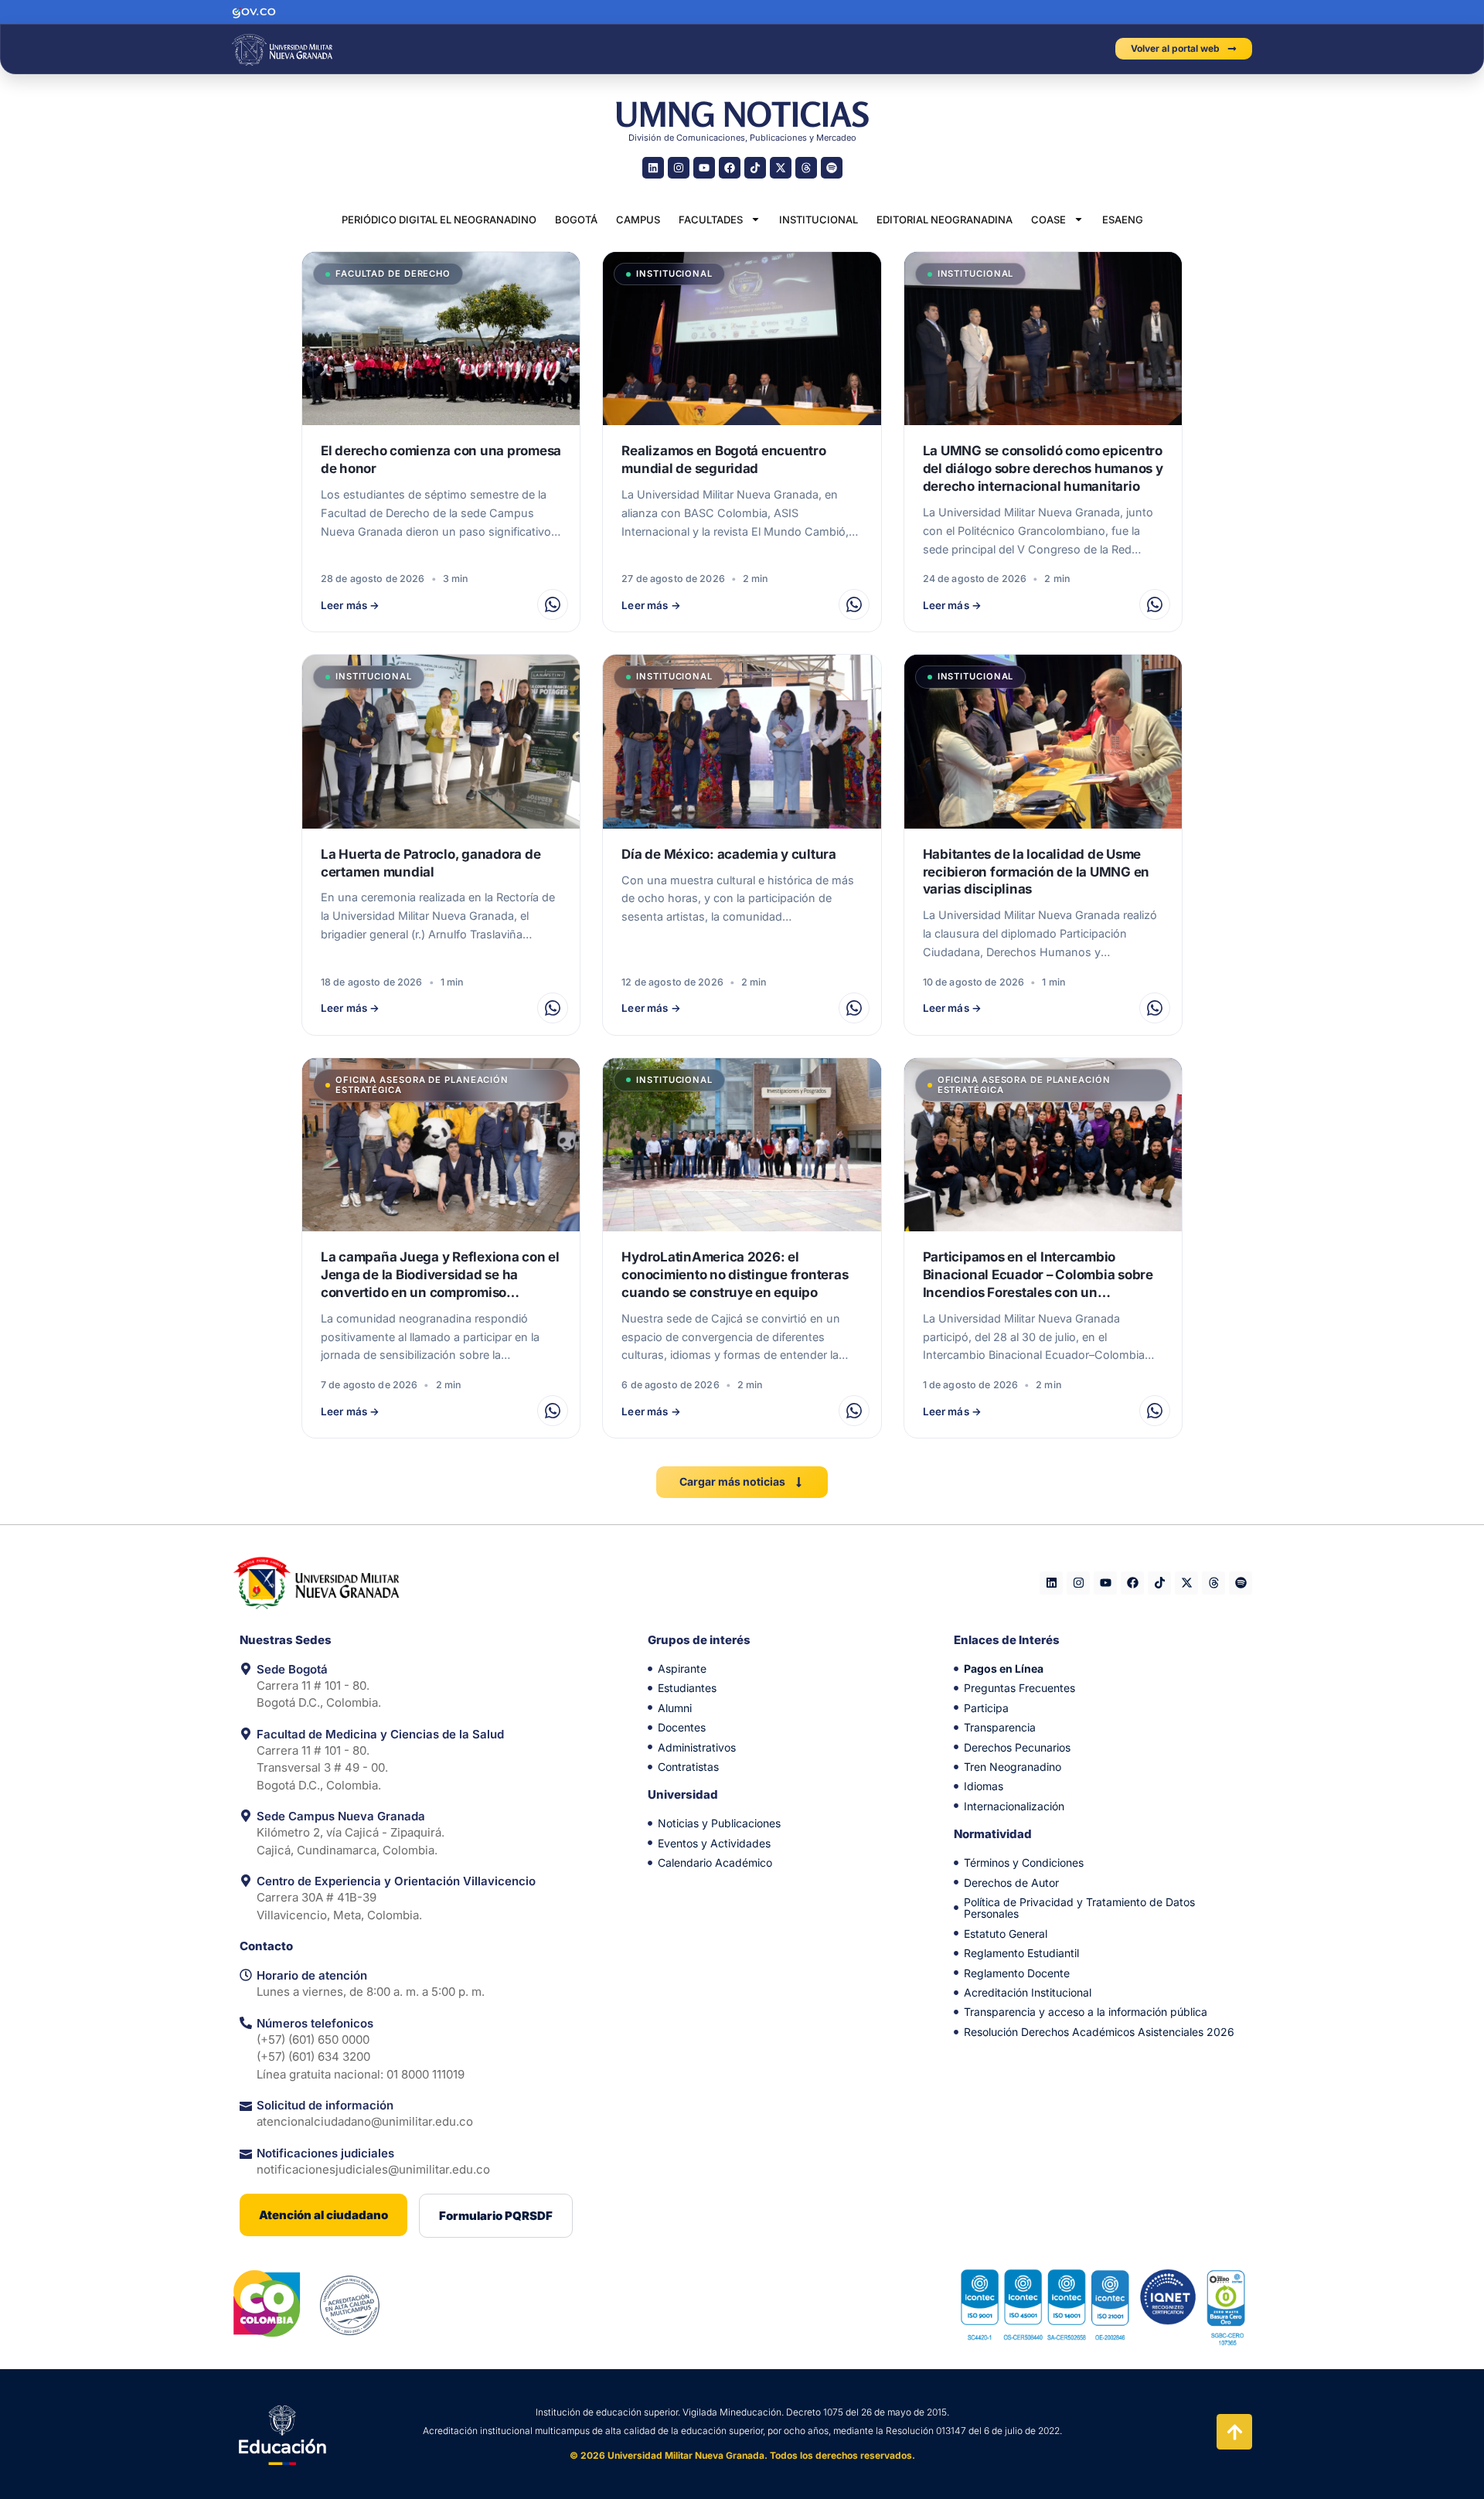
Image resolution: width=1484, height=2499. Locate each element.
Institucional (819, 220)
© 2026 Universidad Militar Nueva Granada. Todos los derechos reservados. (742, 2455)
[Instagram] (679, 168)
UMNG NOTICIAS (742, 114)
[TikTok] (755, 168)
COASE (1048, 220)
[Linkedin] (653, 168)
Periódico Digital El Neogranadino (439, 220)
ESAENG (1123, 220)
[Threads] (806, 168)
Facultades (711, 220)
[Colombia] (267, 2303)
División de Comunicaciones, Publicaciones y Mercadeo (742, 138)
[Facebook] (730, 168)
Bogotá (576, 220)
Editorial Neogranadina (945, 220)
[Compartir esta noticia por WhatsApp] (553, 604)
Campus (638, 220)
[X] (781, 168)
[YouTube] (704, 168)
